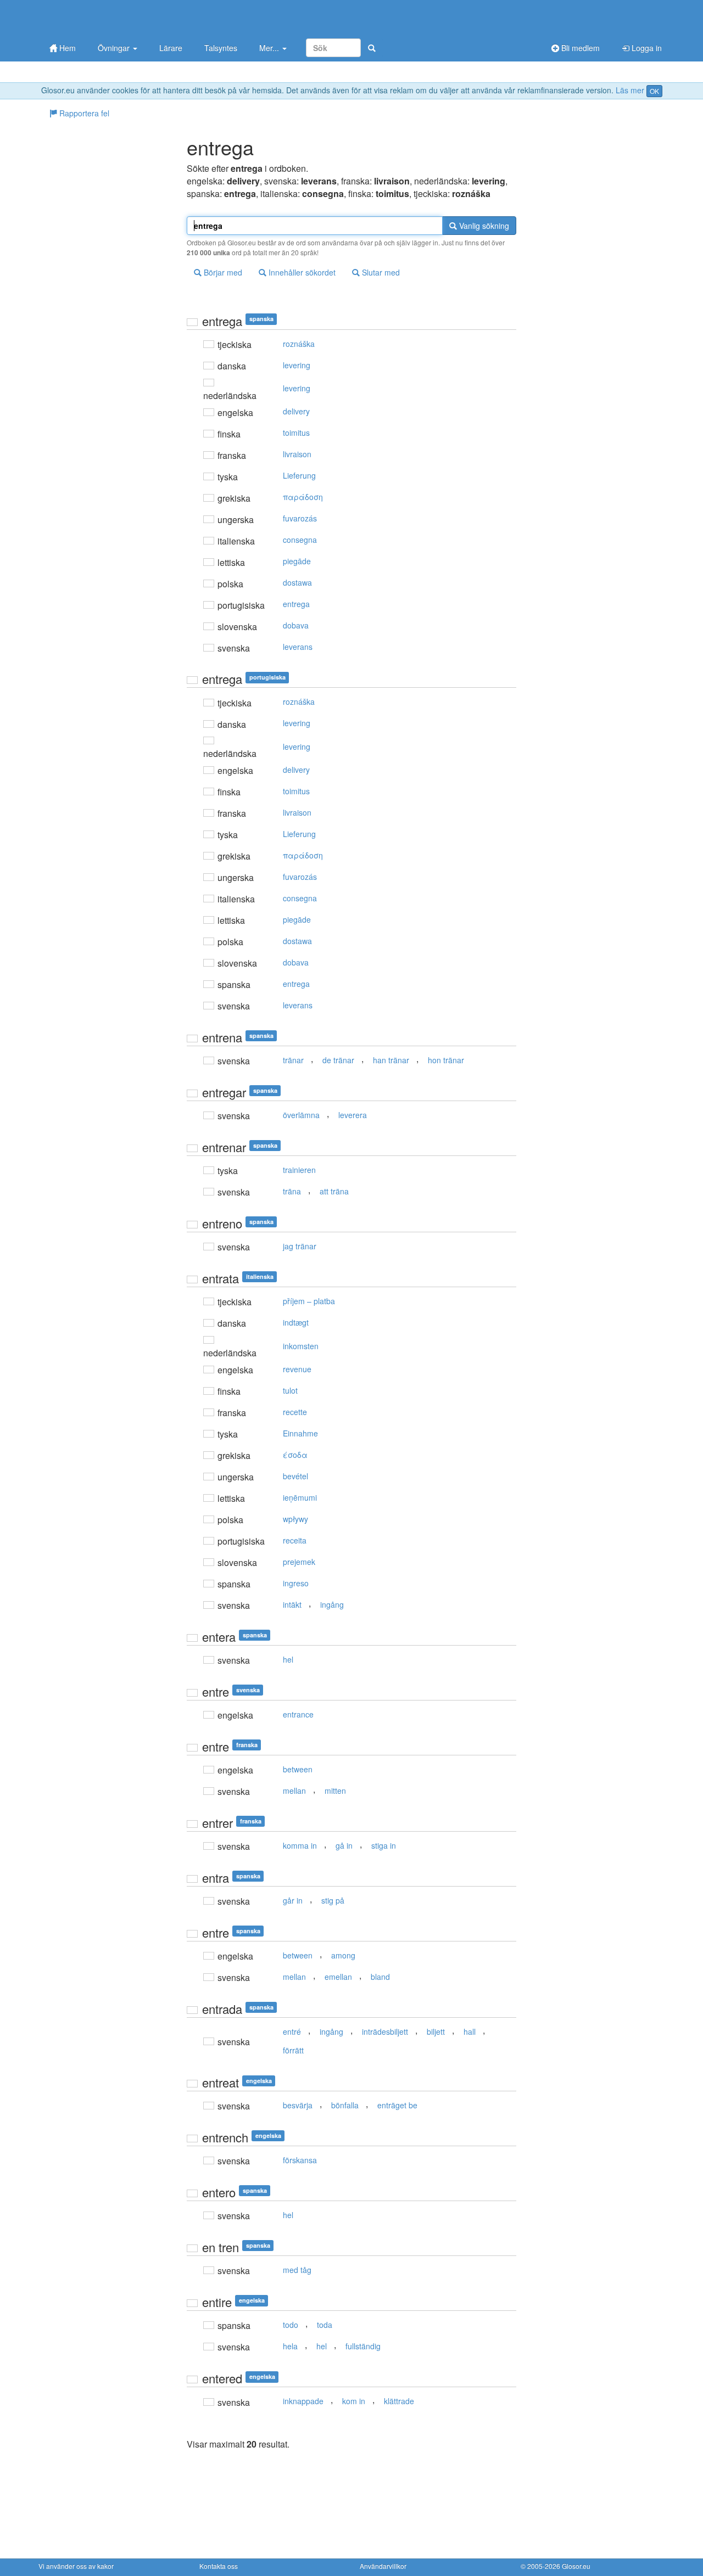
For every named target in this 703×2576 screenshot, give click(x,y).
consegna (300, 540)
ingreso (296, 1583)
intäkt (292, 1604)
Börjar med (222, 272)
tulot (290, 1390)
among (343, 1955)
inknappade (303, 2401)
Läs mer (630, 90)
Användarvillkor (383, 2566)
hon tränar (446, 1060)
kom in (354, 2401)
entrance (298, 1714)
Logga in (646, 48)
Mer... (270, 48)
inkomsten (301, 1346)
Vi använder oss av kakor (76, 2566)
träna (292, 1191)
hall (470, 2031)
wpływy (295, 1519)
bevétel (295, 1476)
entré (292, 2031)
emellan (338, 1977)
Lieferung (299, 475)
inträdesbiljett (385, 2031)
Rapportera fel (83, 113)
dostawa (297, 582)
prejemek (299, 1562)
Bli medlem (579, 48)
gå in (344, 1845)
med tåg (297, 2270)
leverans (298, 647)
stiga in (384, 1845)
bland (380, 1977)
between (298, 1769)
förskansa (300, 2160)
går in (293, 1900)
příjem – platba (309, 1301)
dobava (296, 625)
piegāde (297, 561)
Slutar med (380, 272)
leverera (353, 1115)
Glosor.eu (576, 2566)
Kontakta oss (219, 2566)
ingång (332, 1604)
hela (290, 2346)
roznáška (299, 344)
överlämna (301, 1115)
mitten (335, 1791)
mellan (294, 1791)
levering (297, 365)
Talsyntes (221, 48)
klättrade (399, 2401)
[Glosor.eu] (96, 18)
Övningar (115, 48)
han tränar (391, 1060)
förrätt (293, 2050)
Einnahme (300, 1433)
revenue (297, 1369)
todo (291, 2325)
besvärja (298, 2105)
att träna (334, 1191)
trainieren (299, 1170)
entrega (296, 604)
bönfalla (345, 2105)
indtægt (296, 1322)
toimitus (296, 433)
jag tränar (300, 1246)
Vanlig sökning (483, 226)
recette (295, 1412)
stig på (333, 1900)
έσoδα (295, 1455)
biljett (436, 2031)
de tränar (338, 1060)
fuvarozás (300, 518)
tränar (293, 1060)
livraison (297, 454)
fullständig (363, 2346)
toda (325, 2325)
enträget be (397, 2105)
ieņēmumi (300, 1497)
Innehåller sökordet (301, 272)
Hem (66, 48)
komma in (300, 1845)
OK (654, 91)
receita (295, 1540)
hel (288, 1659)
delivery (296, 411)
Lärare (171, 48)
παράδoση (303, 497)
